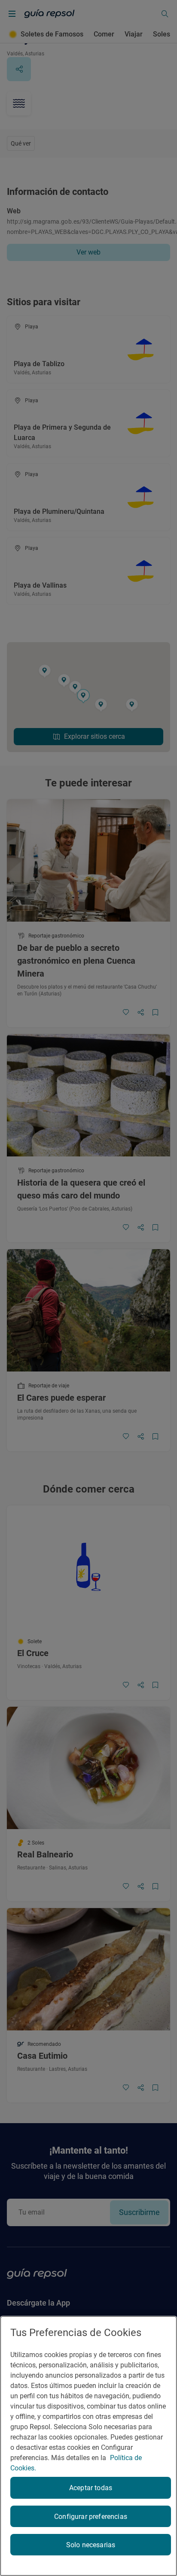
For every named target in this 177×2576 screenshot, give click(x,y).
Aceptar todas (91, 2488)
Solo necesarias (91, 2545)
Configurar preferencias (91, 2517)
